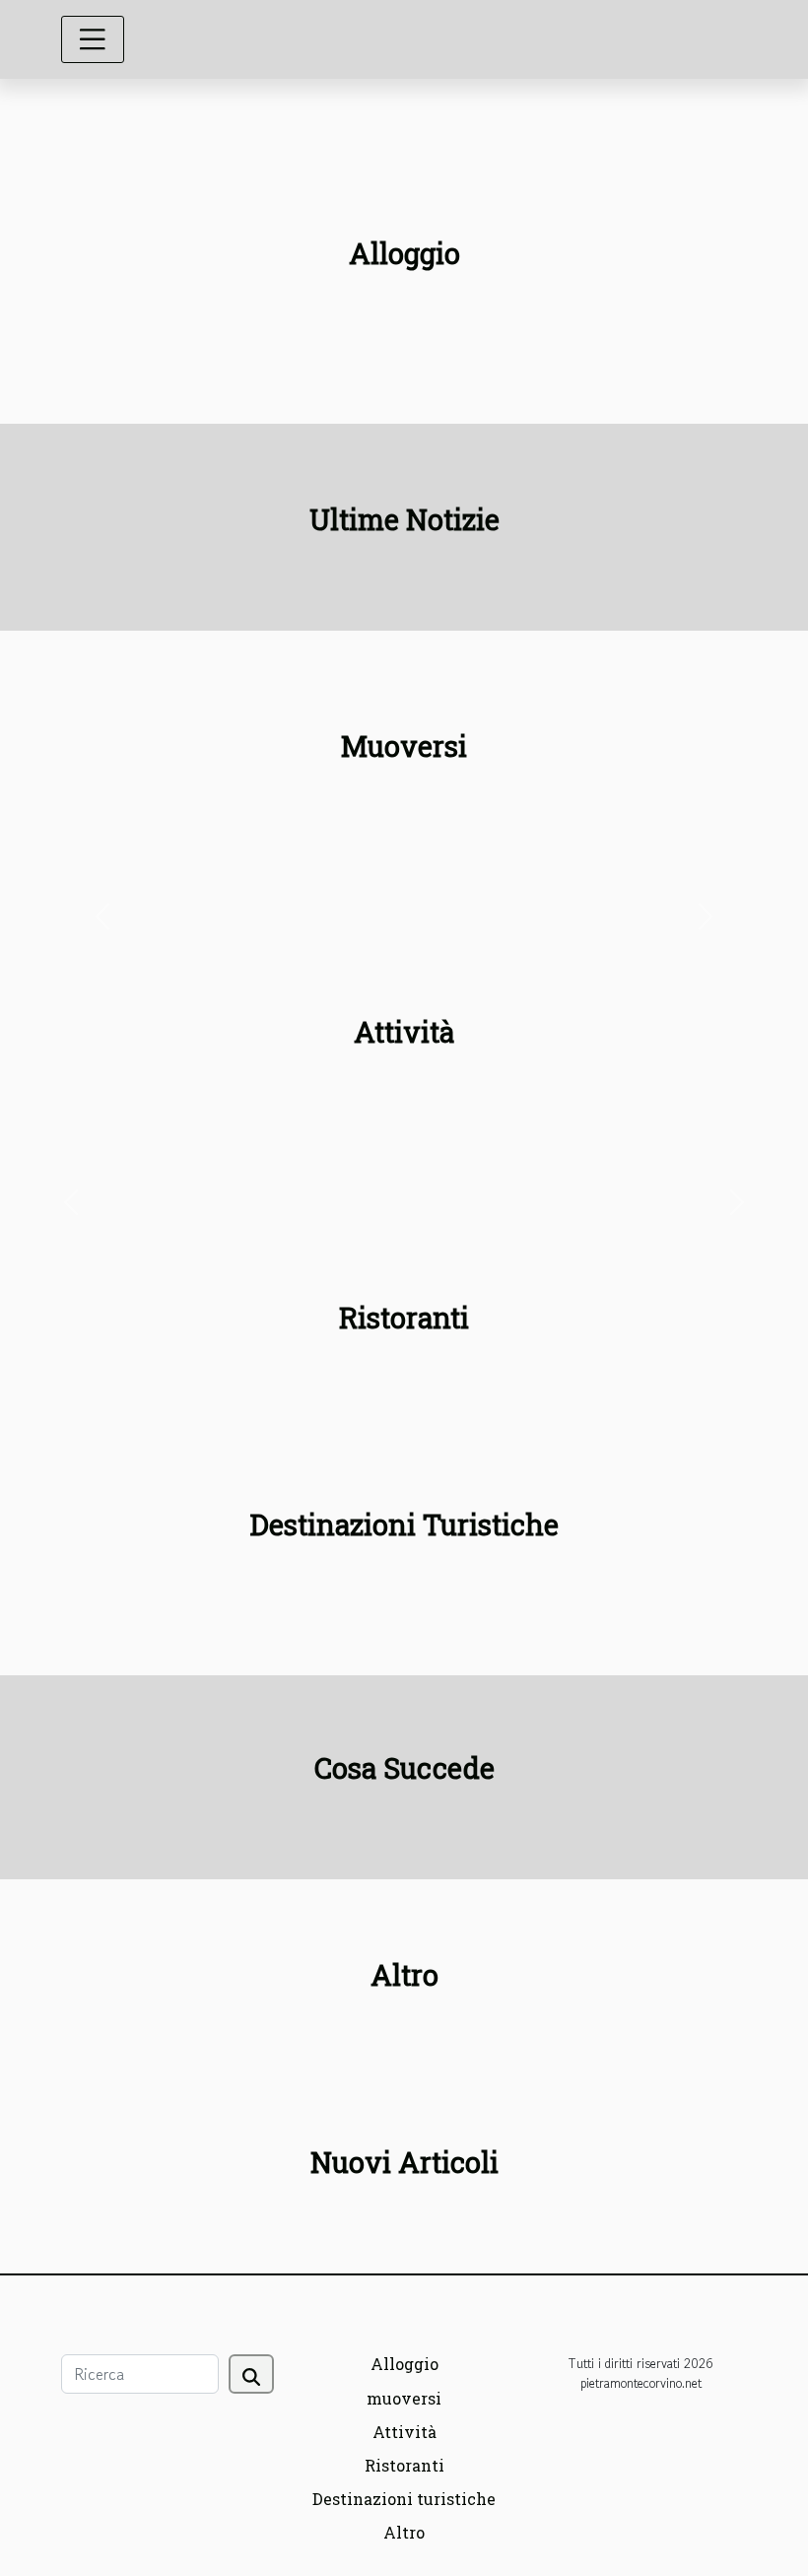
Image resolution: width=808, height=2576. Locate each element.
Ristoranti (404, 2465)
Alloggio (404, 2364)
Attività (404, 2432)
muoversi (404, 2398)
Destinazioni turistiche (404, 2499)
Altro (404, 2532)
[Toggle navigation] (93, 39)
